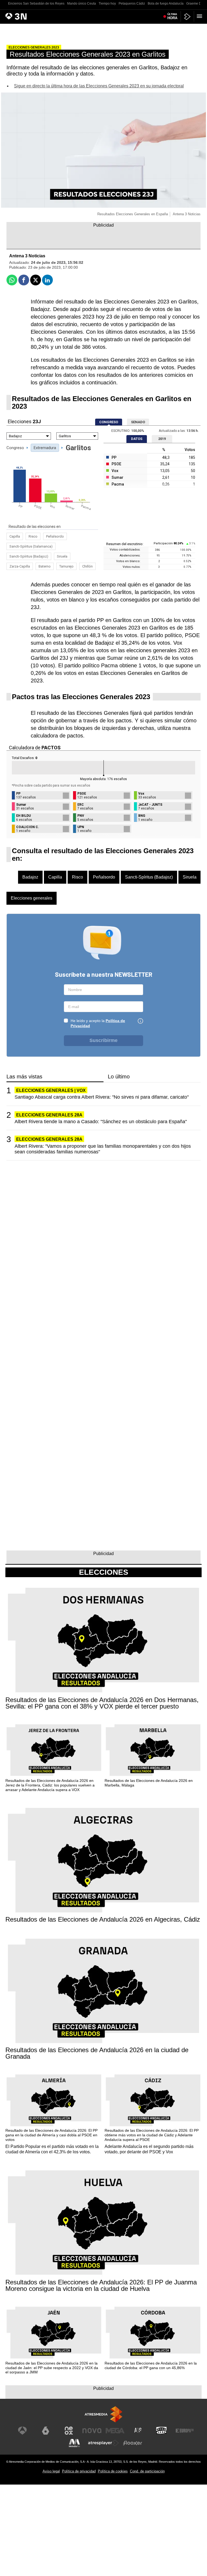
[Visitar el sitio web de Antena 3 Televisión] (22, 2431)
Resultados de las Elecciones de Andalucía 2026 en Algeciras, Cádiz (103, 1919)
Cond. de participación (147, 2471)
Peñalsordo (55, 536)
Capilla (15, 536)
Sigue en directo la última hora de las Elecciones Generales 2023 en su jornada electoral (99, 86)
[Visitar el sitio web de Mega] (115, 2431)
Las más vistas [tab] (24, 1077)
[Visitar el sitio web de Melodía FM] (74, 2443)
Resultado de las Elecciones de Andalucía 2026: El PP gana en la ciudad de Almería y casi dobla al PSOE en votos (51, 2135)
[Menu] (201, 16)
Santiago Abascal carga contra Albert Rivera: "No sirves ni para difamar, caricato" (102, 1097)
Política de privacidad (79, 2471)
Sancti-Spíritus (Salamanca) (31, 546)
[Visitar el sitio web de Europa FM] (185, 2431)
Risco (33, 536)
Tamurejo (66, 566)
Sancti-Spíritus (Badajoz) (29, 556)
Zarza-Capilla (20, 566)
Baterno (45, 566)
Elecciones (104, 1572)
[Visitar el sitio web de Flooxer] (133, 2443)
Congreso (15, 448)
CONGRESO (109, 422)
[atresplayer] (187, 17)
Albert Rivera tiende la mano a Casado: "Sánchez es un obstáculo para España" (101, 1122)
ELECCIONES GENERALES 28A (49, 1115)
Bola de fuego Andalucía (166, 4)
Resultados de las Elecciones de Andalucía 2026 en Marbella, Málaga (149, 1783)
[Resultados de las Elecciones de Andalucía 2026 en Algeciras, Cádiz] (103, 1861)
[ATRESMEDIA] (103, 2414)
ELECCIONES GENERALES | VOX (51, 1090)
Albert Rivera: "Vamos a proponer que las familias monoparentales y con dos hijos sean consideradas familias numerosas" (103, 1149)
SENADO (138, 422)
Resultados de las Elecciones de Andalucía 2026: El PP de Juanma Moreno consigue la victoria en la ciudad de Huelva (101, 2285)
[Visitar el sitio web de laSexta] (46, 2431)
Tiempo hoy (107, 4)
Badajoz (30, 877)
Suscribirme (103, 1040)
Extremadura (45, 448)
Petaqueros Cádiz (132, 4)
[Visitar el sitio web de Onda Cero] (161, 2431)
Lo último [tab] (119, 1077)
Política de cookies (113, 2471)
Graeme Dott (196, 4)
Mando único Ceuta (82, 4)
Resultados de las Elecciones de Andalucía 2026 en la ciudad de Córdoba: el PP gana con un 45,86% (151, 2365)
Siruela (62, 556)
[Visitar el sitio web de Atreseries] (138, 2431)
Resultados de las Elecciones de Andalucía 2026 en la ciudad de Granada (97, 2053)
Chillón (87, 566)
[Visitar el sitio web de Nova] (92, 2431)
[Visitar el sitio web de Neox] (69, 2431)
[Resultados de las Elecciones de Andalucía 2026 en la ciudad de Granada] (103, 1991)
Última (172, 16)
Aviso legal (51, 2471)
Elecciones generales (32, 898)
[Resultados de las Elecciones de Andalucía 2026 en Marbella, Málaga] (153, 1750)
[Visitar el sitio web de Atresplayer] (103, 2443)
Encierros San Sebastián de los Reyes (36, 4)
